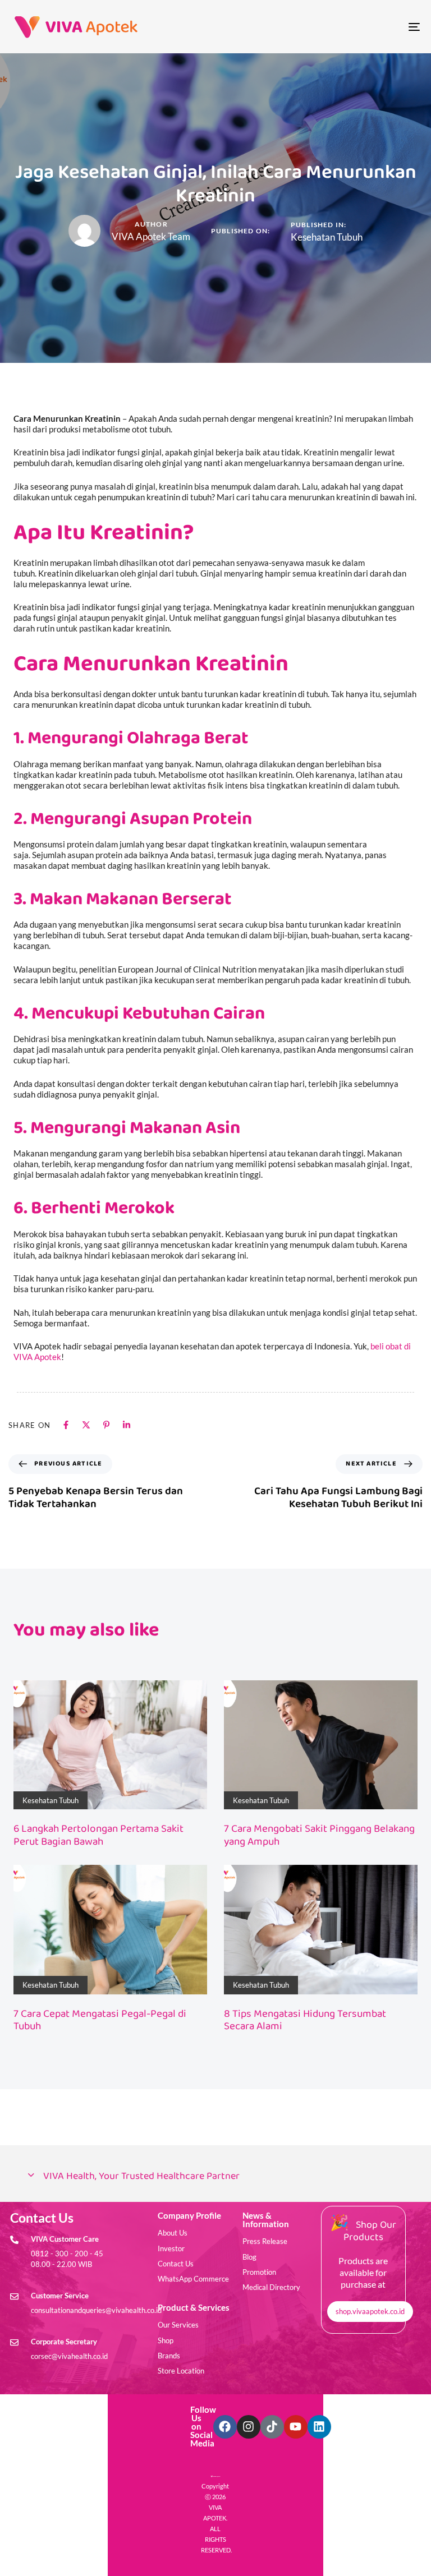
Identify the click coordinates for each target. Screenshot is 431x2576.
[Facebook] (225, 2427)
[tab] (215, 2176)
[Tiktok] (272, 2427)
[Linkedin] (319, 2427)
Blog (249, 2257)
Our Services (178, 2325)
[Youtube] (296, 2427)
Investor (171, 2248)
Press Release (265, 2241)
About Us (173, 2233)
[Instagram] (249, 2427)
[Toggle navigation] (352, 27)
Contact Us (176, 2264)
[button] (215, 2176)
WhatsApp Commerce (193, 2279)
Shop (166, 2340)
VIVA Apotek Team (151, 236)
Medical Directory (271, 2287)
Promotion (259, 2272)
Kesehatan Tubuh (327, 237)
